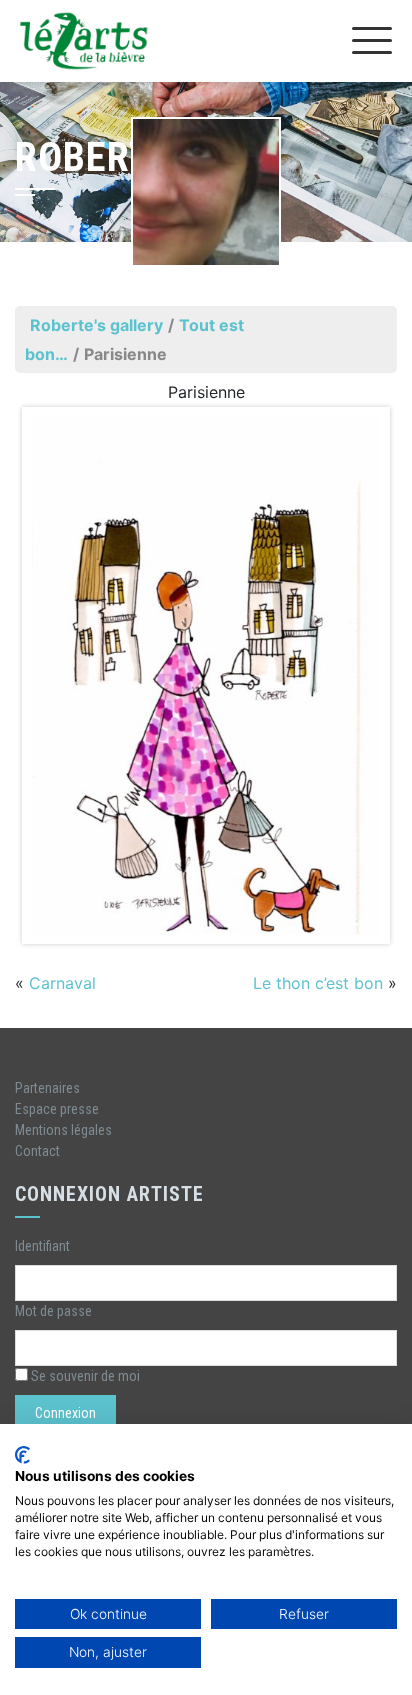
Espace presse (57, 1109)
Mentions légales (63, 1130)
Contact (37, 1151)
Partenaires (47, 1088)
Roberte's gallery (96, 325)
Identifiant (42, 1246)
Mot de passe (53, 1311)
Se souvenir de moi (84, 1376)
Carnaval (62, 983)
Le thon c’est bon (318, 983)
